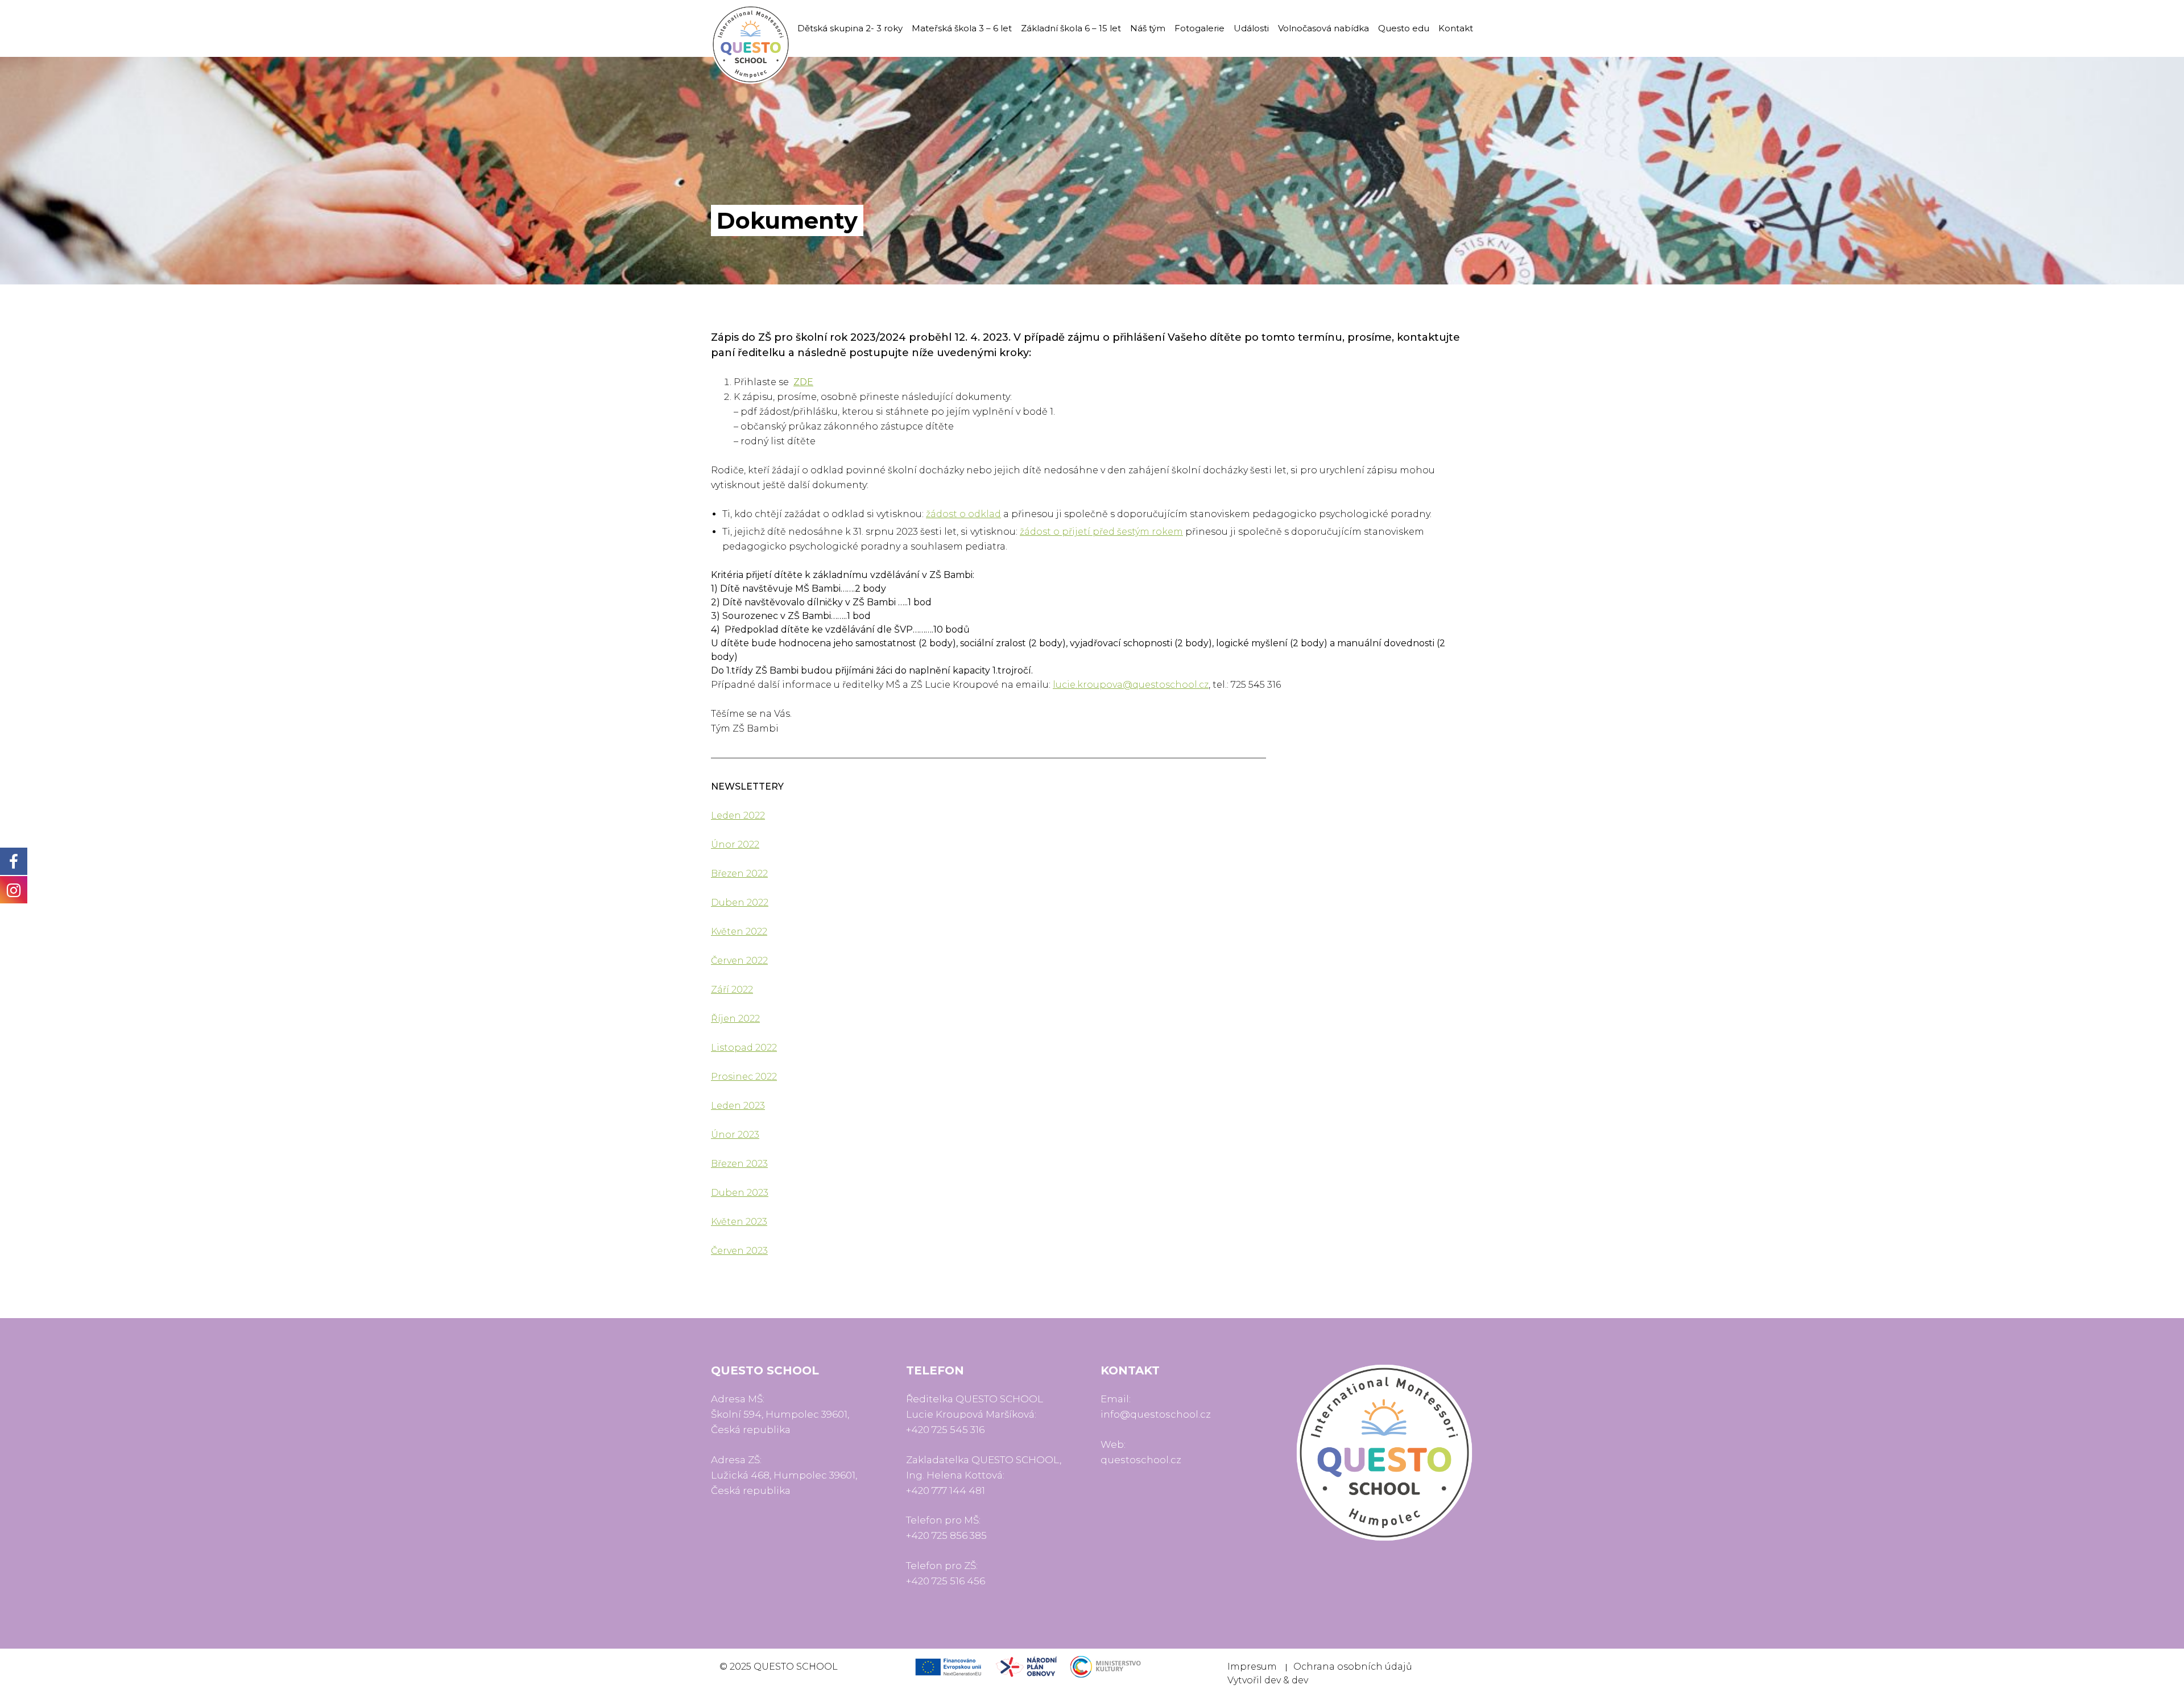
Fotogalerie (1199, 28)
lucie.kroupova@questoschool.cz (1131, 685)
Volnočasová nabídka (1323, 28)
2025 (741, 1667)
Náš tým (1148, 28)
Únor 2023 (735, 1135)
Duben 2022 (740, 903)
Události (1251, 28)
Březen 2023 (739, 1164)
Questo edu (1404, 28)
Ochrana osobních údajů (1353, 1667)
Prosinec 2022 (744, 1077)
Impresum (1252, 1667)
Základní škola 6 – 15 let (1071, 28)
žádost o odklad (963, 514)
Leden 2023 (738, 1106)
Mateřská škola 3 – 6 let (962, 28)
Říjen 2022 (735, 1019)
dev (1273, 1680)
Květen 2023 (739, 1222)
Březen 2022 (739, 874)
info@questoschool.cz (1156, 1414)
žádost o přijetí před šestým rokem (1101, 532)
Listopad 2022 (744, 1048)
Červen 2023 (739, 1251)
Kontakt (1456, 28)
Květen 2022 (739, 932)
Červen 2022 (739, 961)
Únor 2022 (735, 845)
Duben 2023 (740, 1193)
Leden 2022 (738, 815)
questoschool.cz (1141, 1460)
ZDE (803, 382)
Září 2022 (732, 990)
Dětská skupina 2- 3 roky (850, 28)
